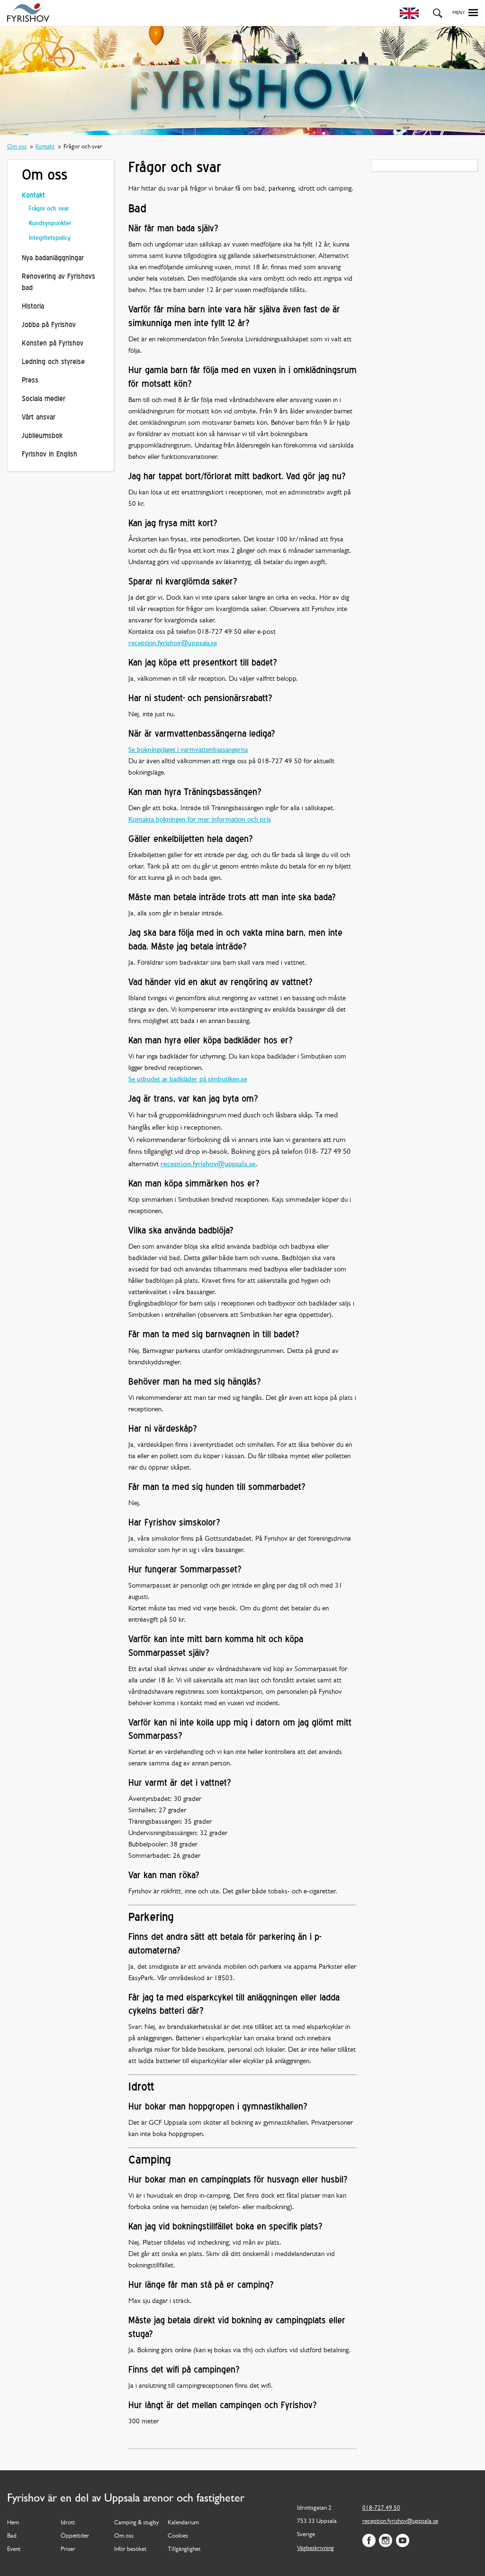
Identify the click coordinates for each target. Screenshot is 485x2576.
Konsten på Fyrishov (53, 344)
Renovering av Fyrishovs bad (58, 283)
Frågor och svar (49, 209)
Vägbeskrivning (315, 2548)
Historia (33, 307)
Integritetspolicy (50, 238)
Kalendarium (183, 2523)
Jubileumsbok (42, 436)
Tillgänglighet (184, 2549)
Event (14, 2549)
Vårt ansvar (39, 418)
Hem (13, 2523)
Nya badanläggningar (53, 259)
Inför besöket (130, 2549)
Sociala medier (44, 399)
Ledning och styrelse (53, 362)
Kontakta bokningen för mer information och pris (200, 820)
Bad (12, 2536)
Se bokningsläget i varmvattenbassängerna (188, 750)
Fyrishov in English (49, 455)
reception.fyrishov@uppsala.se (173, 644)
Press (30, 381)
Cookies (178, 2536)
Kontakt (45, 147)
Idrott (68, 2523)
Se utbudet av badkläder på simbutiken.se (188, 1080)
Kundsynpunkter (50, 224)
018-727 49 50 (381, 2508)
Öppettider (75, 2536)
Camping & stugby (137, 2523)
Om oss (17, 147)
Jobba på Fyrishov (49, 325)
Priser (68, 2549)
